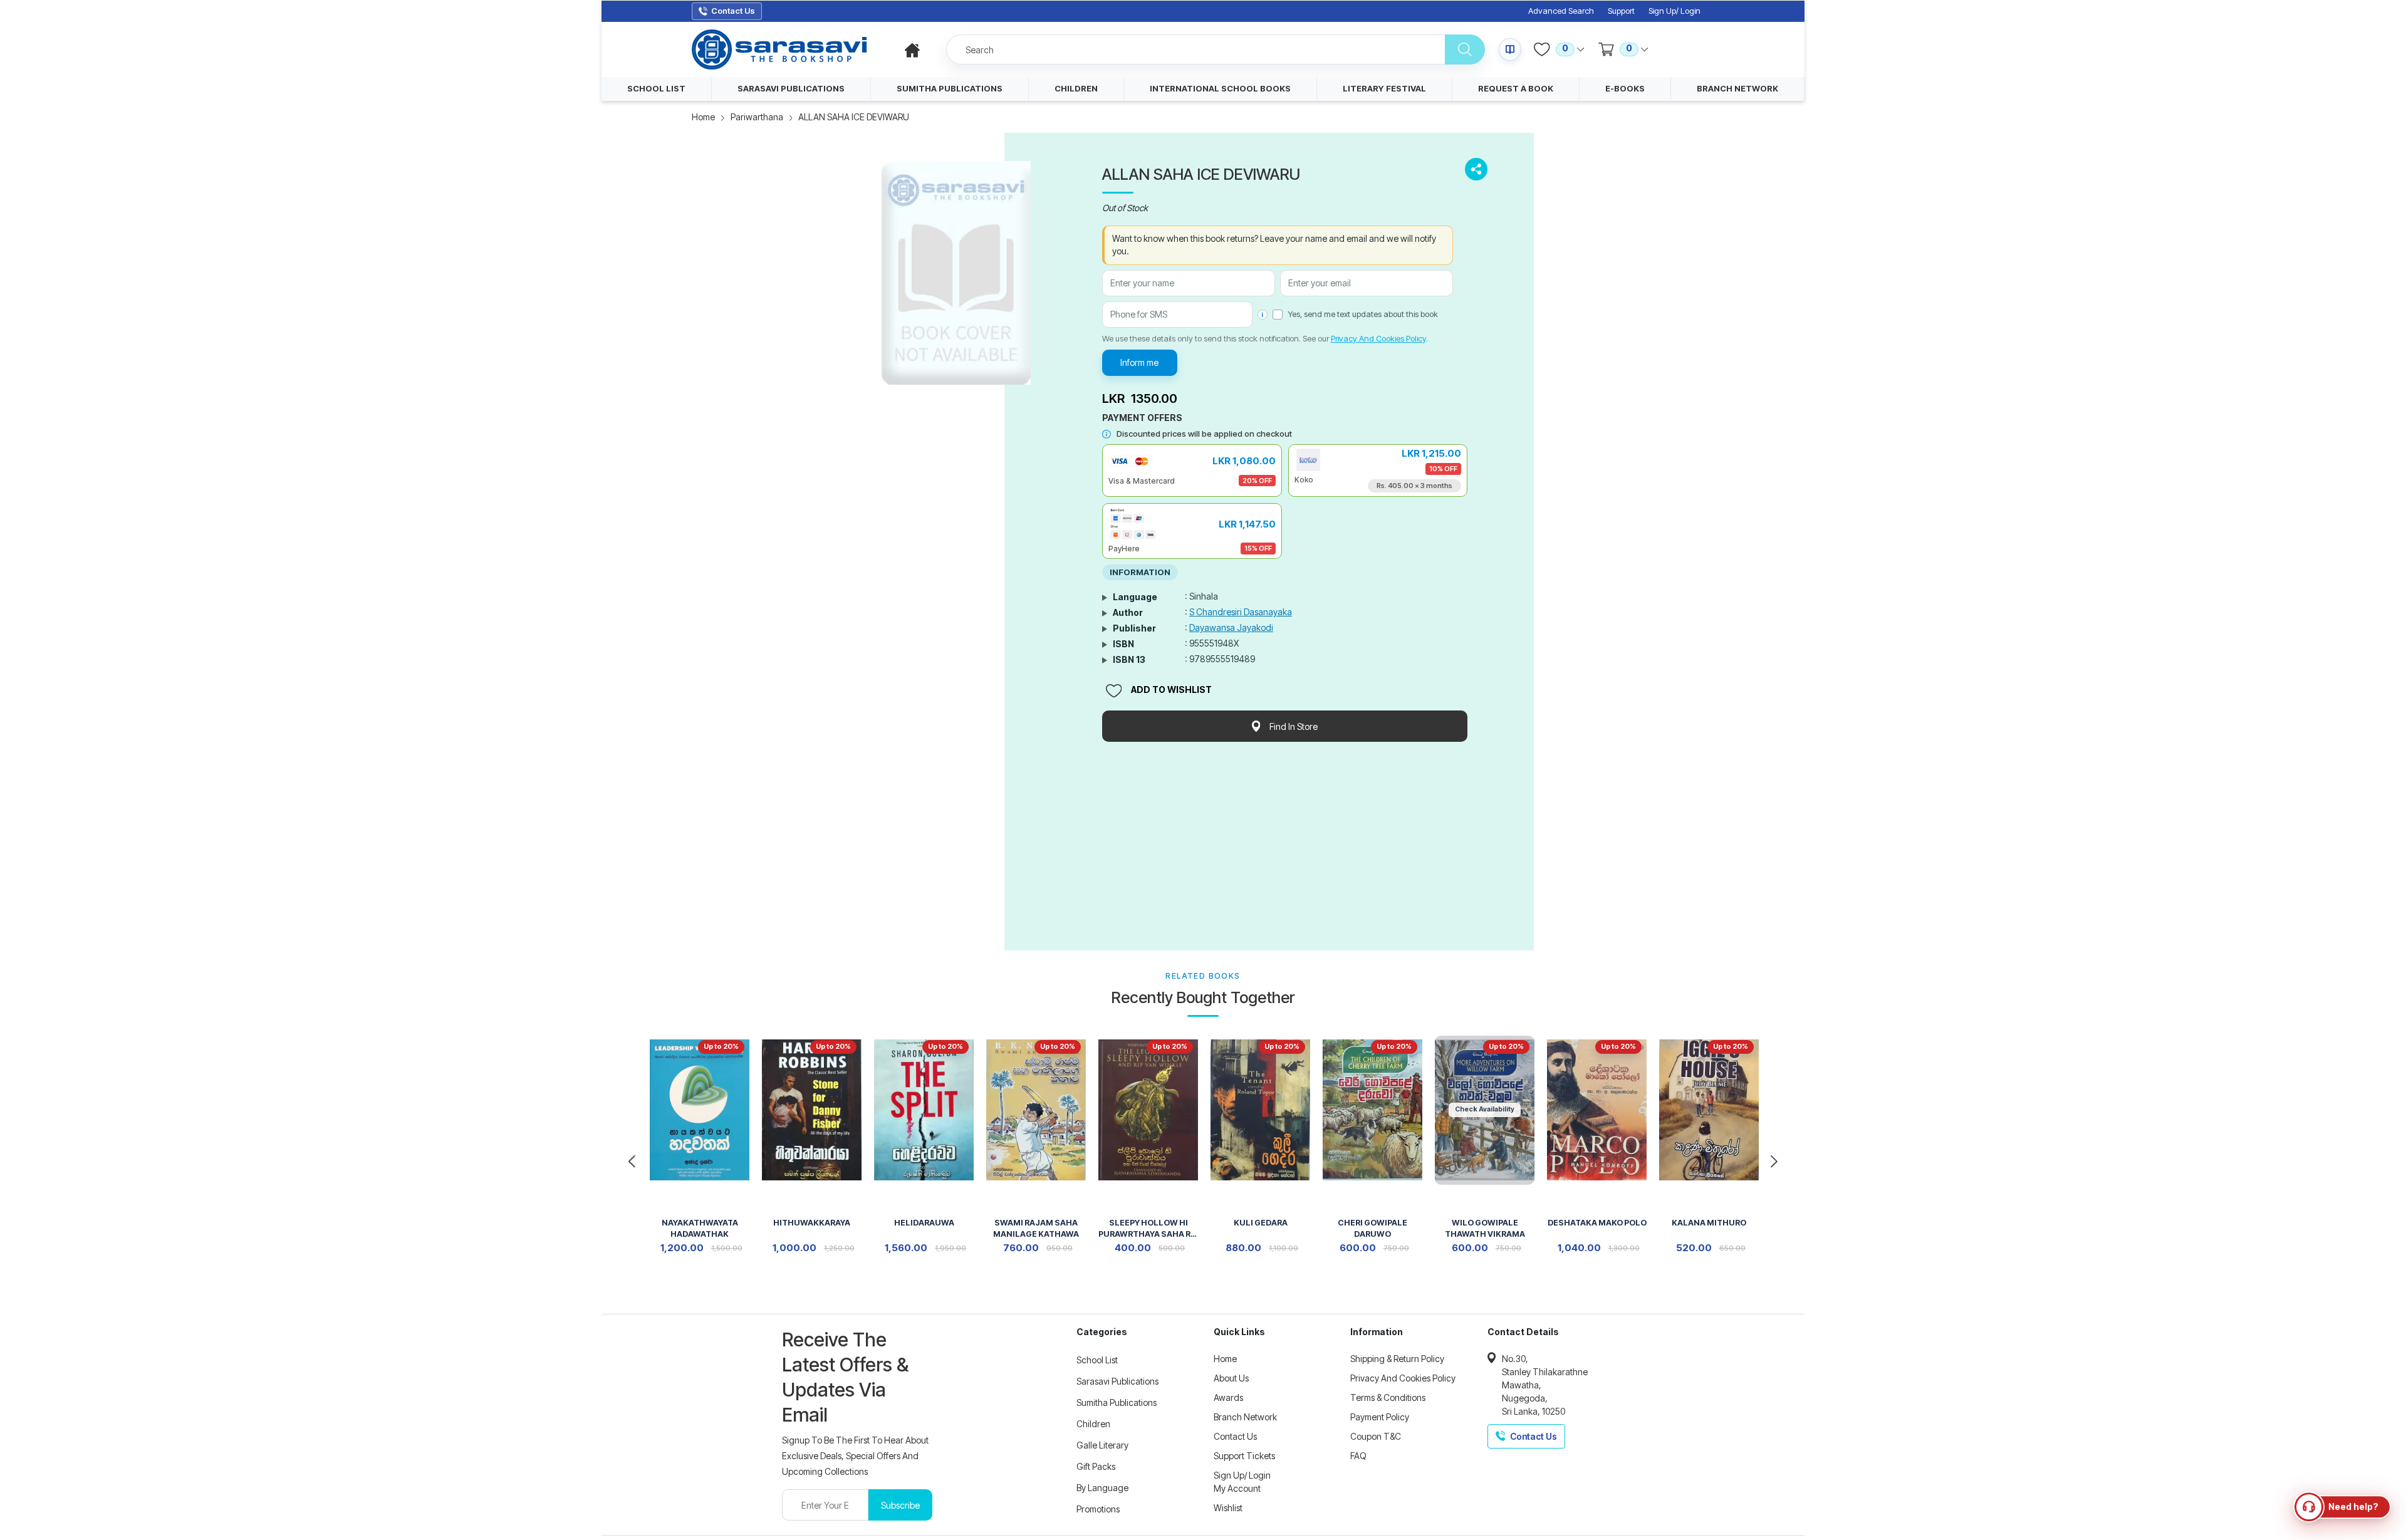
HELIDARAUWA (924, 1223)
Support (1621, 11)
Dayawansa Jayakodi (1231, 627)
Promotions (1098, 1509)
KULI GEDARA (1261, 1223)
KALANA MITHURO (1709, 1223)
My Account (1237, 1488)
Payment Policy (1380, 1417)
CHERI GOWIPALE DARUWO (1372, 1228)
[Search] (1465, 49)
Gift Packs (1096, 1466)
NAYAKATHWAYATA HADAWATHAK (700, 1228)
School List (1097, 1360)
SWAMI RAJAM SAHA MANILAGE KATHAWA (1036, 1228)
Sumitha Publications (1117, 1402)
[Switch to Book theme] (1510, 49)
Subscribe (900, 1505)
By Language (1102, 1488)
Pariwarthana (757, 117)
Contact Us (1235, 1436)
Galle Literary (1102, 1445)
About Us (1231, 1378)
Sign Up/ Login (1674, 11)
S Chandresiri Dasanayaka (1241, 612)
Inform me (1139, 362)
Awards (1228, 1397)
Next (1774, 1162)
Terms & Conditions (1388, 1397)
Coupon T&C (1376, 1436)
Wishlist (1228, 1508)
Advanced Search (1561, 11)
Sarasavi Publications (1117, 1381)
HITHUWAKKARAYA (812, 1223)
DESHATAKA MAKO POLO (1597, 1223)
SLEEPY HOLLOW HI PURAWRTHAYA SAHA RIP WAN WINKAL (1148, 1230)
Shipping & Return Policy (1397, 1359)
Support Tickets (1244, 1456)
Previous (632, 1162)
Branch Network (1245, 1417)
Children (1093, 1424)
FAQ (1358, 1456)
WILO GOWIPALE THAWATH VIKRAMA (1485, 1228)
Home (703, 117)
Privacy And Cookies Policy (1378, 338)
